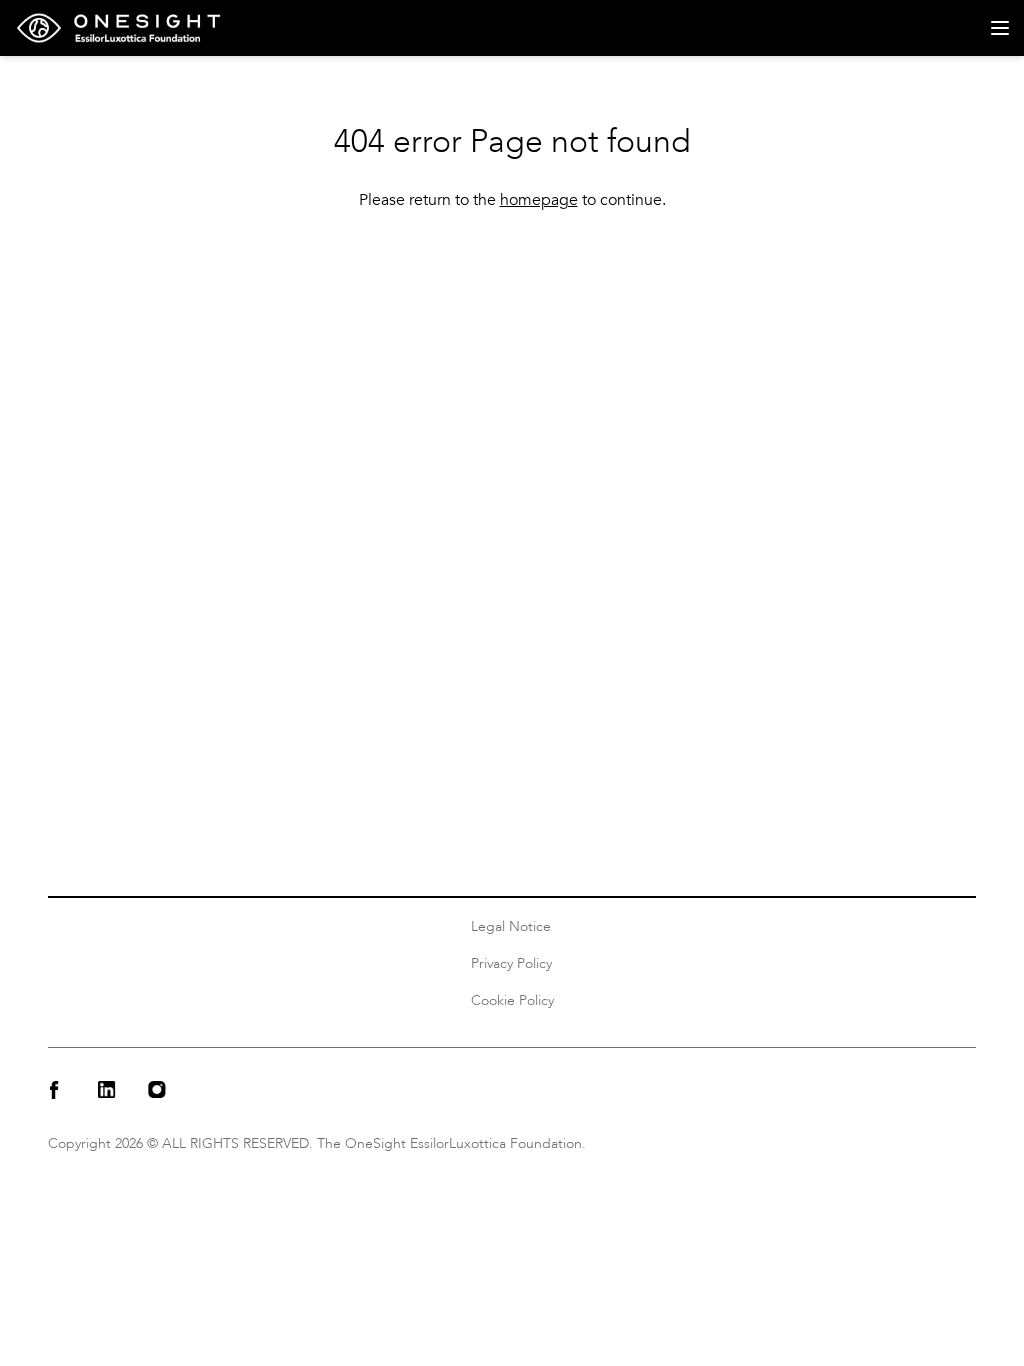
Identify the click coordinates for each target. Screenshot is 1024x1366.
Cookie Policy (512, 1000)
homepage (539, 200)
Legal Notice (511, 926)
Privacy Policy (511, 963)
